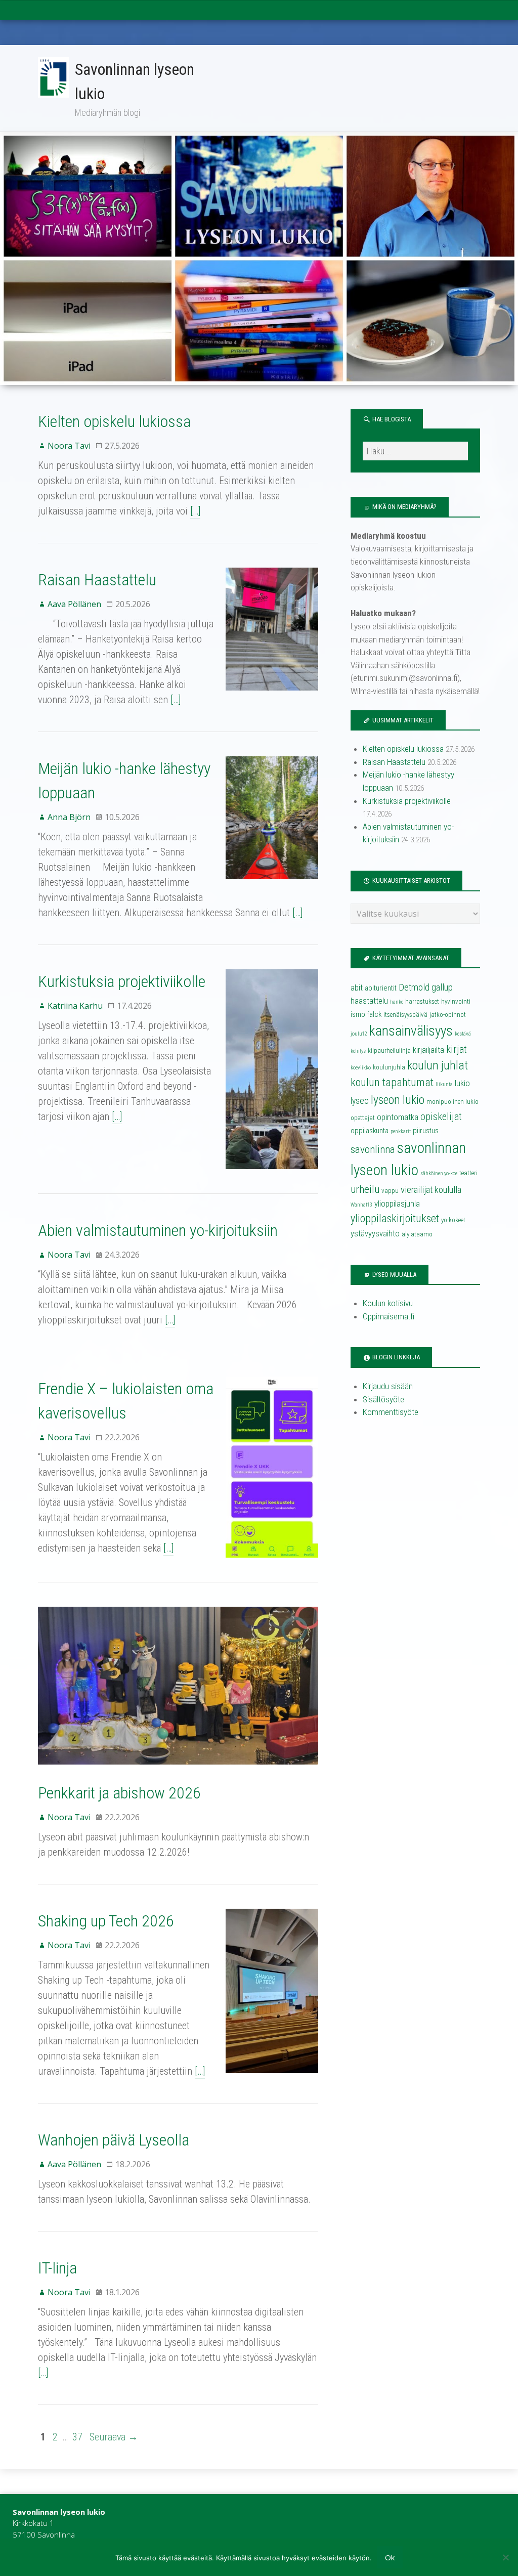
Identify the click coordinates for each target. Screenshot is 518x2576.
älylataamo (417, 1234)
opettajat (363, 1118)
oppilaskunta (370, 1131)
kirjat (457, 1049)
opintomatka (398, 1117)
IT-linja (57, 2268)
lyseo (360, 1101)
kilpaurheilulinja (389, 1050)
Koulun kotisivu (388, 1303)
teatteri (468, 1173)
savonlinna (373, 1149)
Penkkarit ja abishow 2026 (119, 1793)
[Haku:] (415, 451)
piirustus (426, 1131)
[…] (195, 511)
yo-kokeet (453, 1220)
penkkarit (401, 1131)
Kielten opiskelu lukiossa (114, 421)
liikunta (444, 1084)
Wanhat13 (361, 1205)
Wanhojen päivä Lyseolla (114, 2140)
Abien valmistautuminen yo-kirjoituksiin (158, 1230)
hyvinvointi (456, 1001)
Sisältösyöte (383, 1399)
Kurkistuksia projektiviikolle (122, 981)
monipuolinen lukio (452, 1102)
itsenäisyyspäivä (405, 1015)
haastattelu (369, 1001)
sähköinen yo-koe (439, 1173)
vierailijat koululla (431, 1190)
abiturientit (381, 988)
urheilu (365, 1189)
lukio (462, 1083)
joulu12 (359, 1034)
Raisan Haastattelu (97, 580)
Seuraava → (114, 2437)
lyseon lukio (398, 1100)
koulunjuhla (389, 1067)
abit (357, 988)
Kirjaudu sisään (388, 1386)
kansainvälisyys (411, 1031)
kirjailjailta (428, 1050)
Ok (390, 2557)
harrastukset (422, 1001)
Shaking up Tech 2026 (106, 1921)
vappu (390, 1191)
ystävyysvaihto (375, 1234)
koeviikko (361, 1068)
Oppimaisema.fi (388, 1316)
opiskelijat (441, 1117)
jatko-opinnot (448, 1015)
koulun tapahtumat (392, 1082)
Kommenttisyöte (391, 1412)
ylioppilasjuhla (397, 1204)
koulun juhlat (438, 1065)
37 (77, 2437)
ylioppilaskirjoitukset (395, 1218)
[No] (505, 2557)
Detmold (414, 988)
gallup (442, 988)
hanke (397, 1002)
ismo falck (366, 1014)
